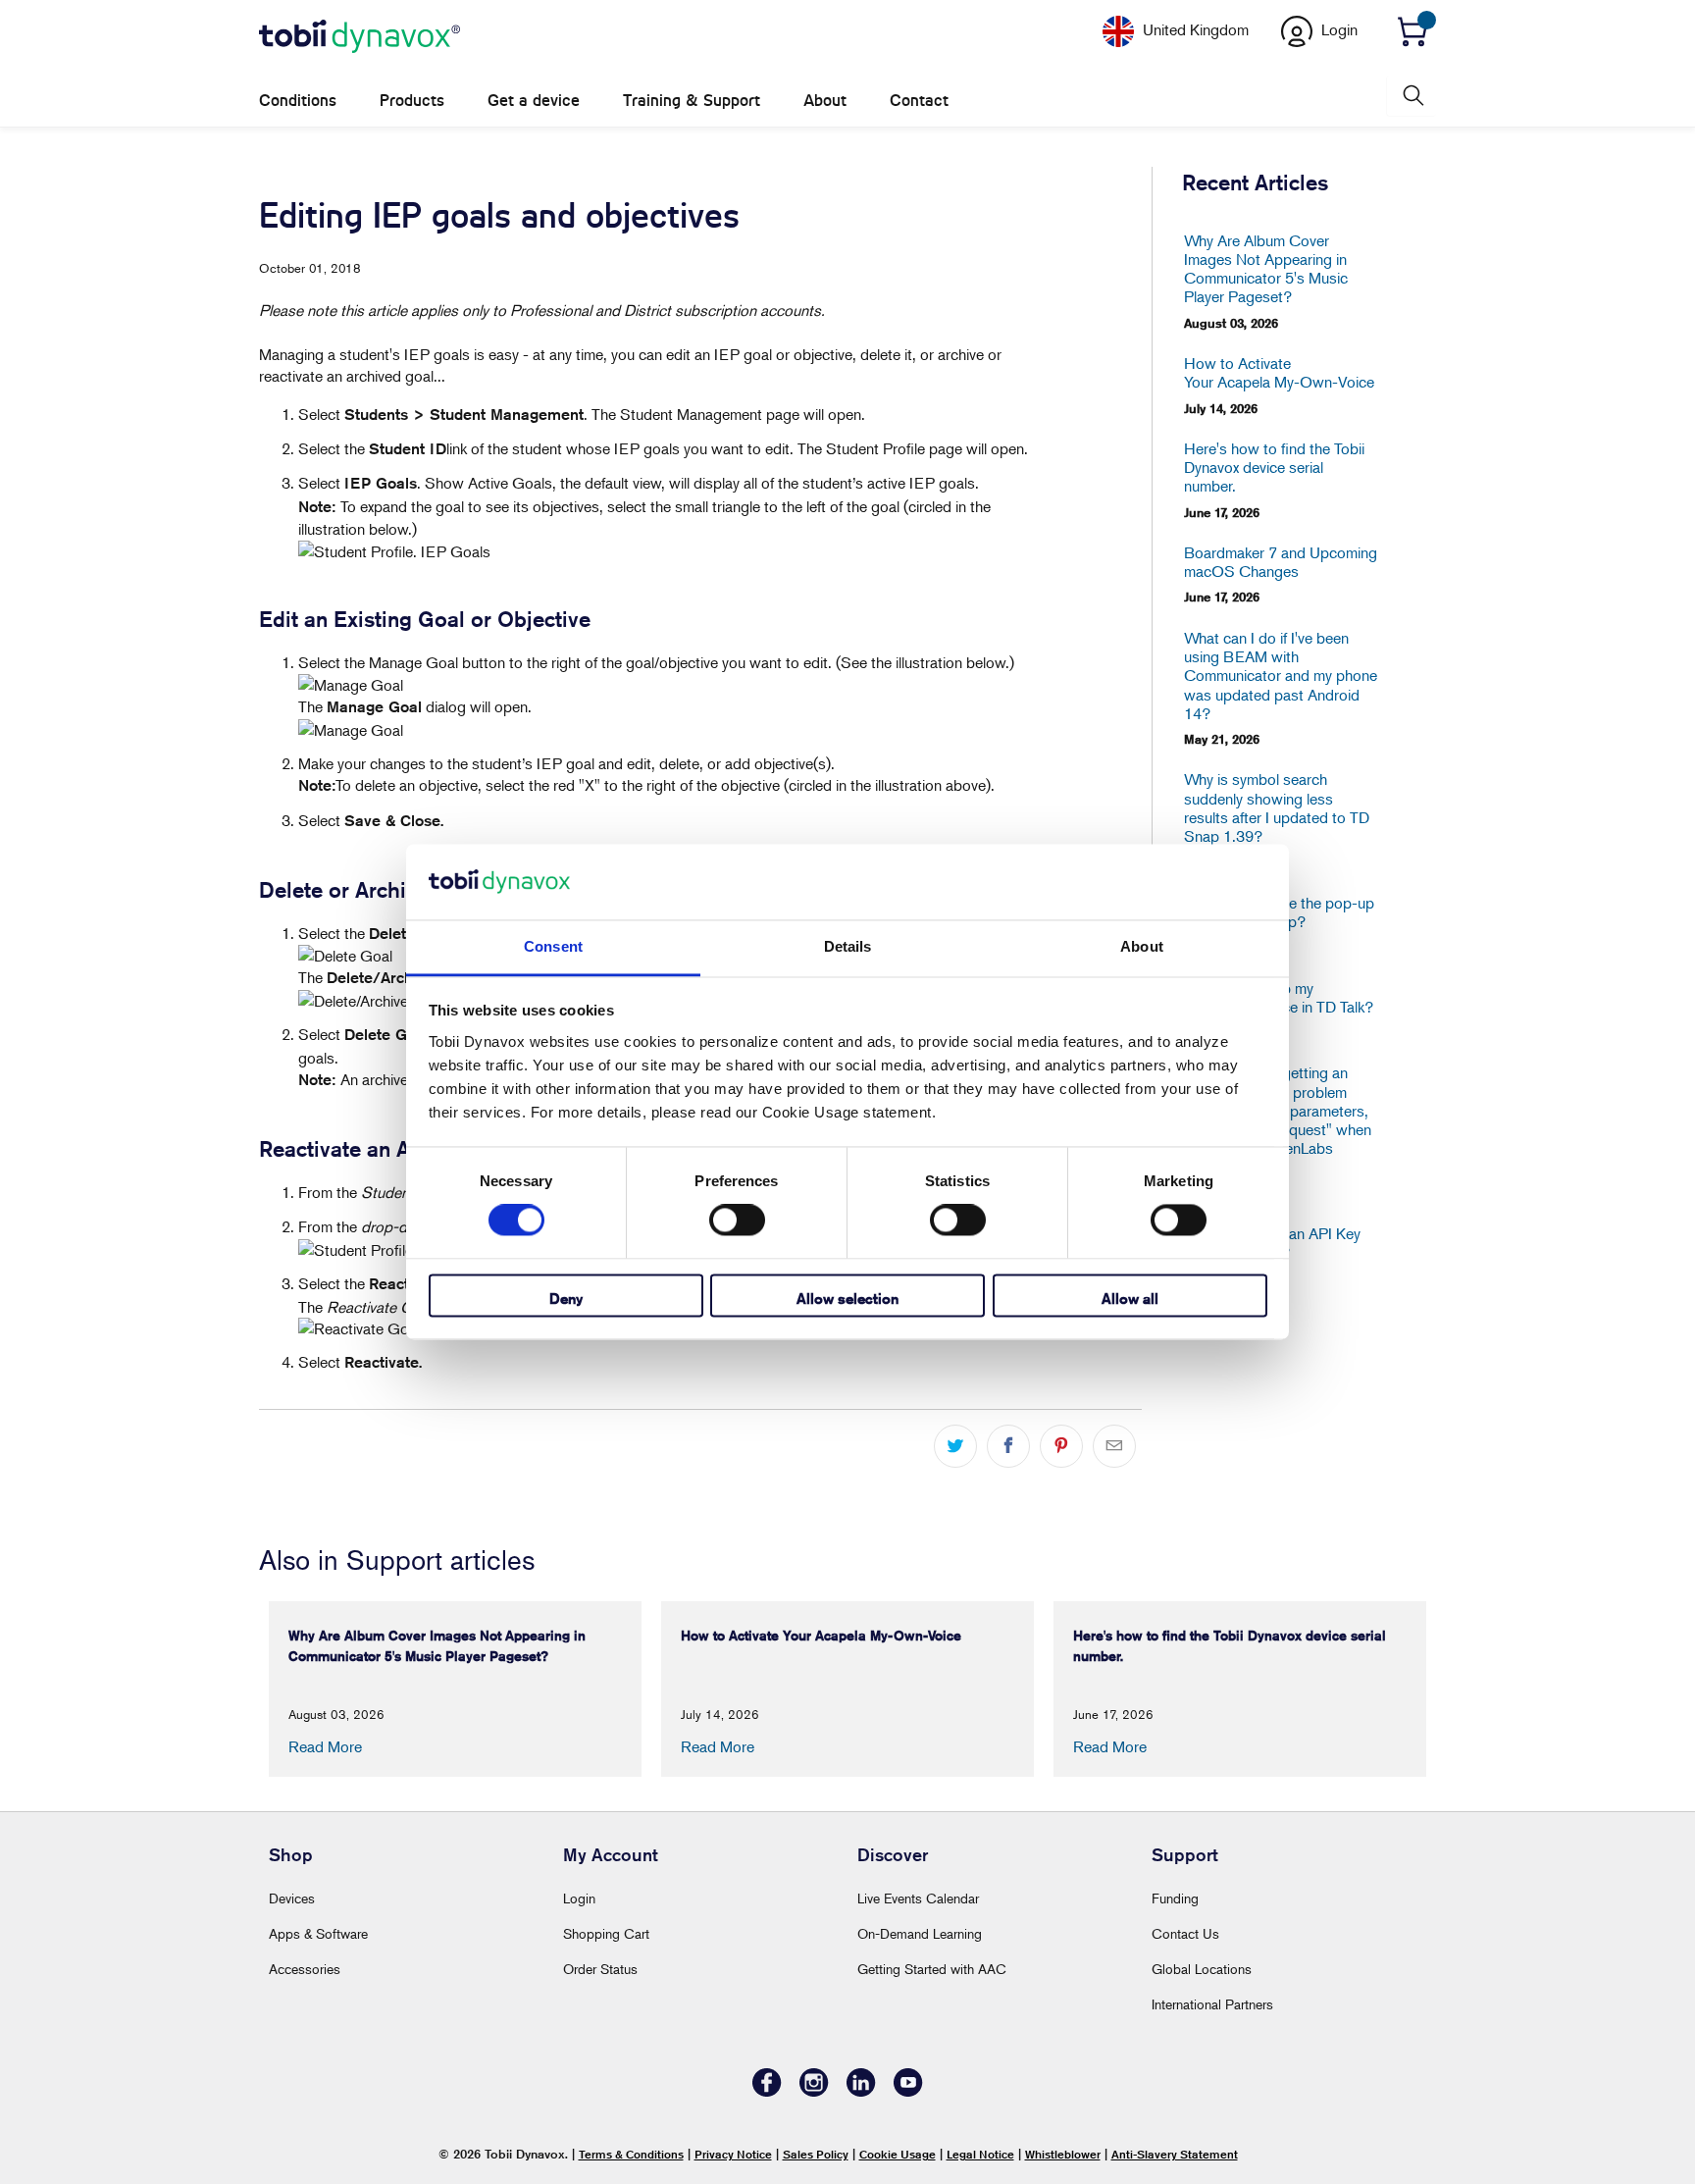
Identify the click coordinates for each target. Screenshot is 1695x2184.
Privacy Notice (733, 2154)
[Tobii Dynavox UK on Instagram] (814, 2091)
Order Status (600, 1969)
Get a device (534, 101)
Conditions (298, 101)
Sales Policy (816, 2154)
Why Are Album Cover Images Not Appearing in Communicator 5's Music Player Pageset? (1266, 269)
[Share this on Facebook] (1008, 1446)
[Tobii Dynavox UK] (360, 37)
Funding (1175, 1898)
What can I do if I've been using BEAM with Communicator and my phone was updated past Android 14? (1281, 676)
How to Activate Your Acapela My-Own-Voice (1279, 373)
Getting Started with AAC (932, 1969)
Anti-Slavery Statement (1175, 2154)
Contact (919, 101)
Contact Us (1185, 1933)
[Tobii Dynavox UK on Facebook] (767, 2091)
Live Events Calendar (918, 1898)
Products (412, 101)
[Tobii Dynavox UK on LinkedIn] (861, 2091)
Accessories (305, 1969)
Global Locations (1202, 1969)
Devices (292, 1898)
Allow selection (847, 1299)
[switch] (737, 1221)
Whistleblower (1063, 2154)
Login (579, 1898)
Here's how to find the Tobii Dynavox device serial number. (1274, 468)
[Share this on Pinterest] (1061, 1446)
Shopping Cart (606, 1933)
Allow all (1130, 1299)
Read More (325, 1746)
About (825, 101)
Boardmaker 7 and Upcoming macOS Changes (1281, 562)
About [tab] (1142, 946)
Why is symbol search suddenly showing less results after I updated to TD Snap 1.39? (1277, 808)
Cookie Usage (898, 2154)
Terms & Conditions (631, 2154)
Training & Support (692, 101)
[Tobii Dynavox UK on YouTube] (908, 2091)
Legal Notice (980, 2154)
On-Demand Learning (920, 1933)
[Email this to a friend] (1114, 1446)
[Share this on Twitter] (955, 1446)
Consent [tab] (553, 946)
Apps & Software (318, 1933)
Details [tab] (848, 946)
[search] (1412, 96)
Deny (566, 1299)
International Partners (1212, 2004)
